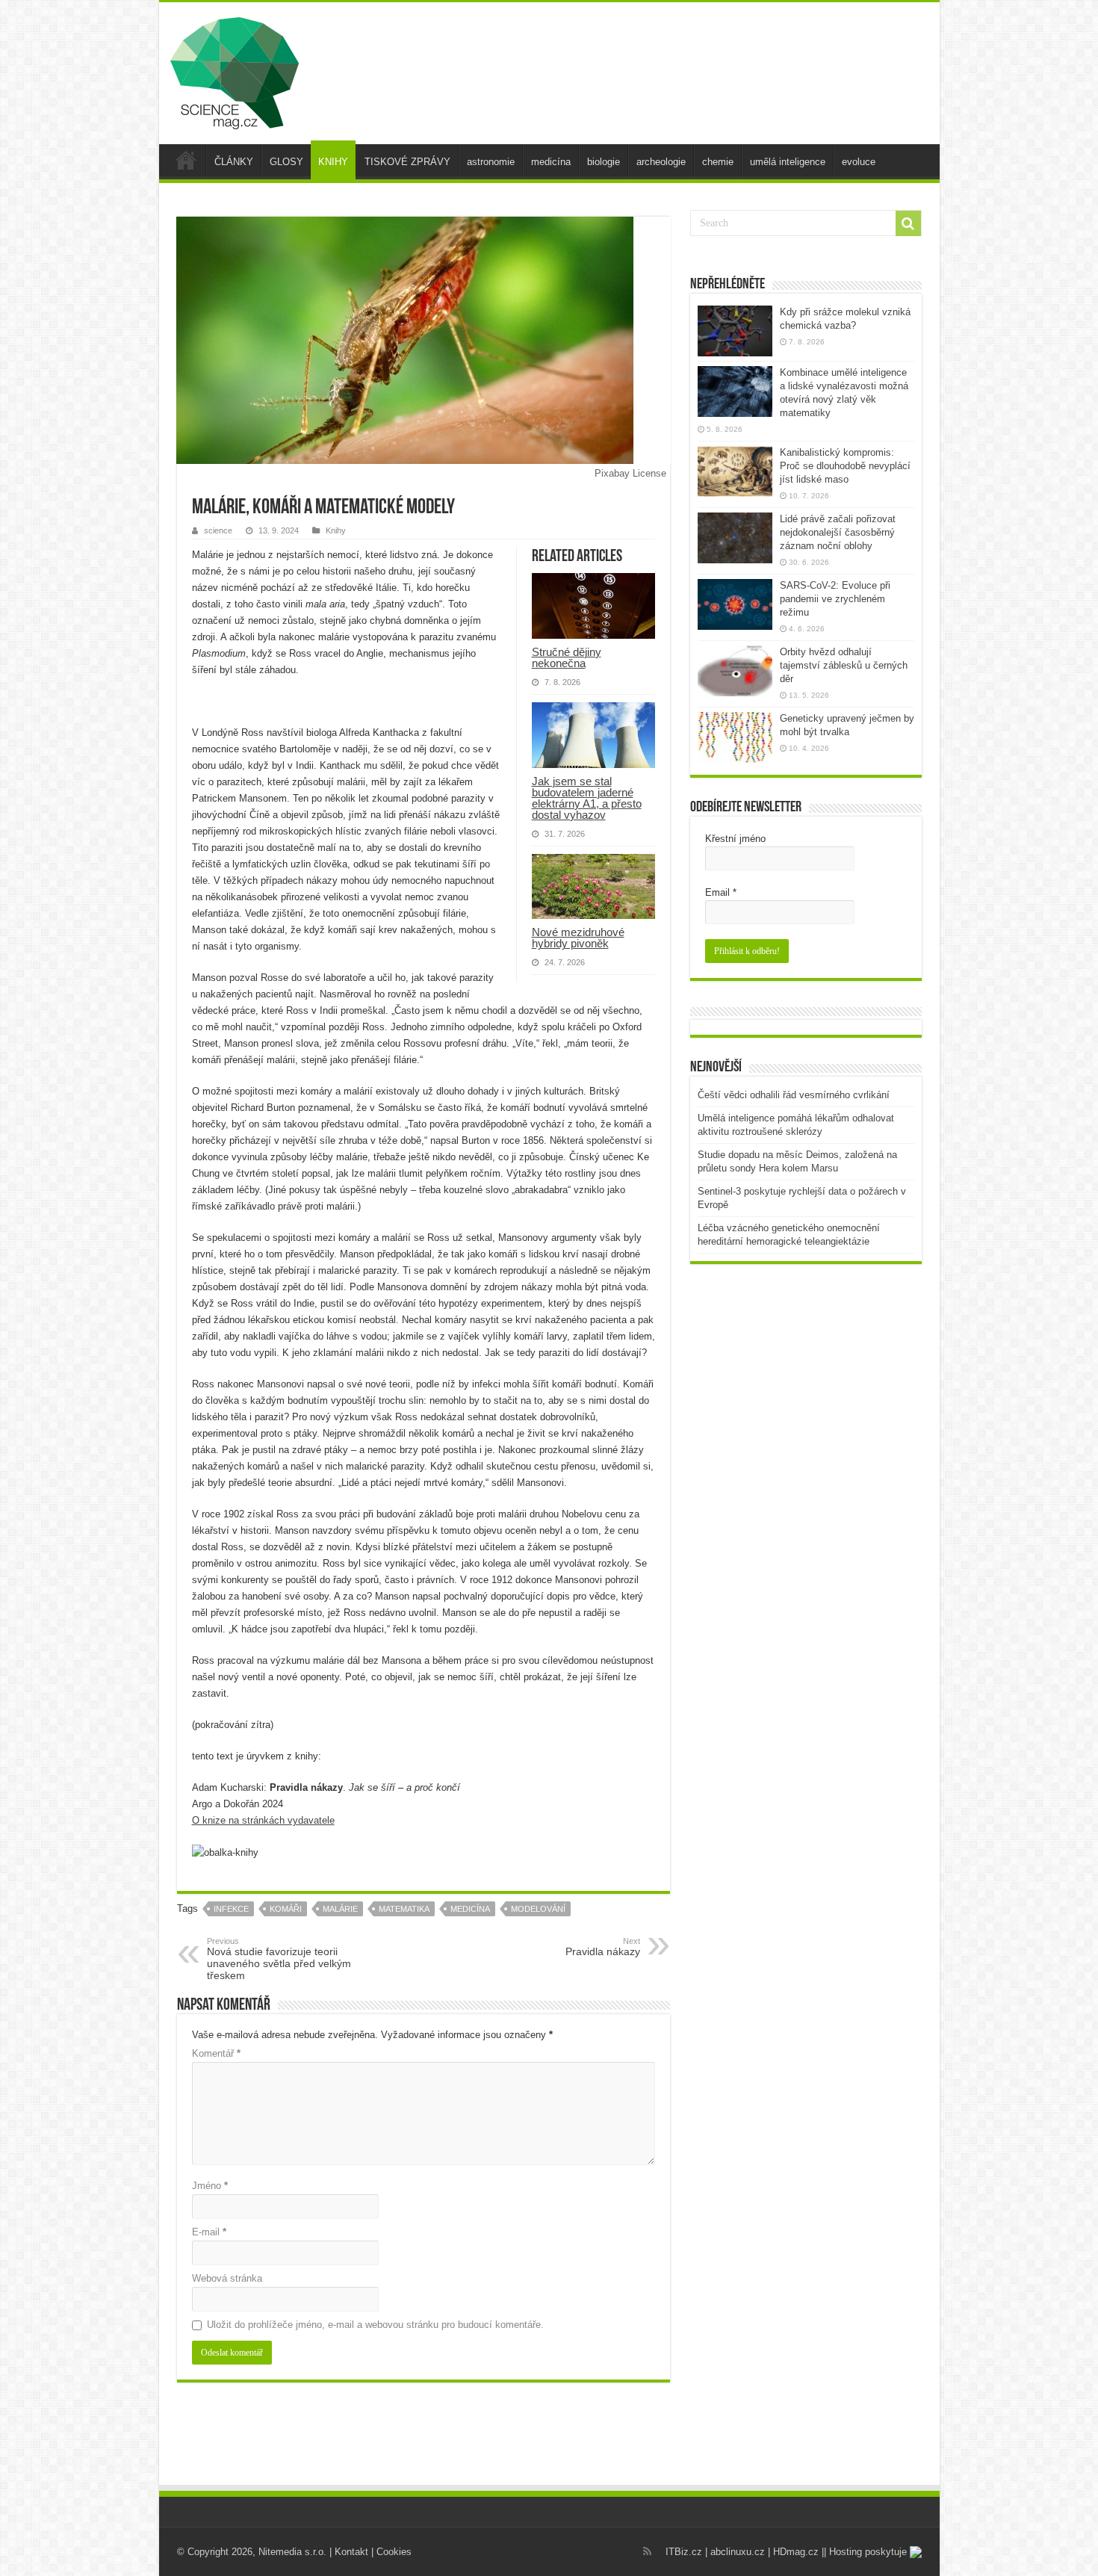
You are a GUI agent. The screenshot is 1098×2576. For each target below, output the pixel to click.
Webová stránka (227, 2278)
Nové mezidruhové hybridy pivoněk (578, 938)
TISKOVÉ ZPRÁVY (407, 162)
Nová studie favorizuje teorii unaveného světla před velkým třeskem (279, 1959)
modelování (538, 1909)
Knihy (336, 530)
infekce (231, 1909)
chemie (718, 162)
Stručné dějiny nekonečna (567, 657)
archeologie (661, 162)
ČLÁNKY (234, 162)
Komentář (216, 2053)
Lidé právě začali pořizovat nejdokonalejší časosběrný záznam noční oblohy (838, 532)
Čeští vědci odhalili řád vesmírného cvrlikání (794, 1095)
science (218, 530)
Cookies (394, 2552)
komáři (286, 1909)
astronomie (491, 162)
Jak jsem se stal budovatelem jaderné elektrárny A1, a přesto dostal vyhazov (587, 798)
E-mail (209, 2232)
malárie (340, 1909)
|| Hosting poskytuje (866, 2552)
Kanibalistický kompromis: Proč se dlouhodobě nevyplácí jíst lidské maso (845, 466)
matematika (404, 1909)
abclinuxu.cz (738, 2552)
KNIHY (333, 162)
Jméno (210, 2186)
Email (721, 892)
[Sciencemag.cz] (235, 70)
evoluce (859, 162)
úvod (186, 160)
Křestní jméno (735, 839)
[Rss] (647, 2551)
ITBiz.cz (684, 2552)
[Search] (908, 223)
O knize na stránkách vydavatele (263, 1820)
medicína (551, 162)
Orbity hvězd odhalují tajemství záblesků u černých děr (844, 665)
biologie (604, 162)
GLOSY (286, 162)
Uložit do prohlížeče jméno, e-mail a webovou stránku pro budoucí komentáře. (375, 2325)
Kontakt (351, 2552)
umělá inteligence (788, 162)
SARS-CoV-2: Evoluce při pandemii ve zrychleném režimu (835, 599)
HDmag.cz (796, 2552)
